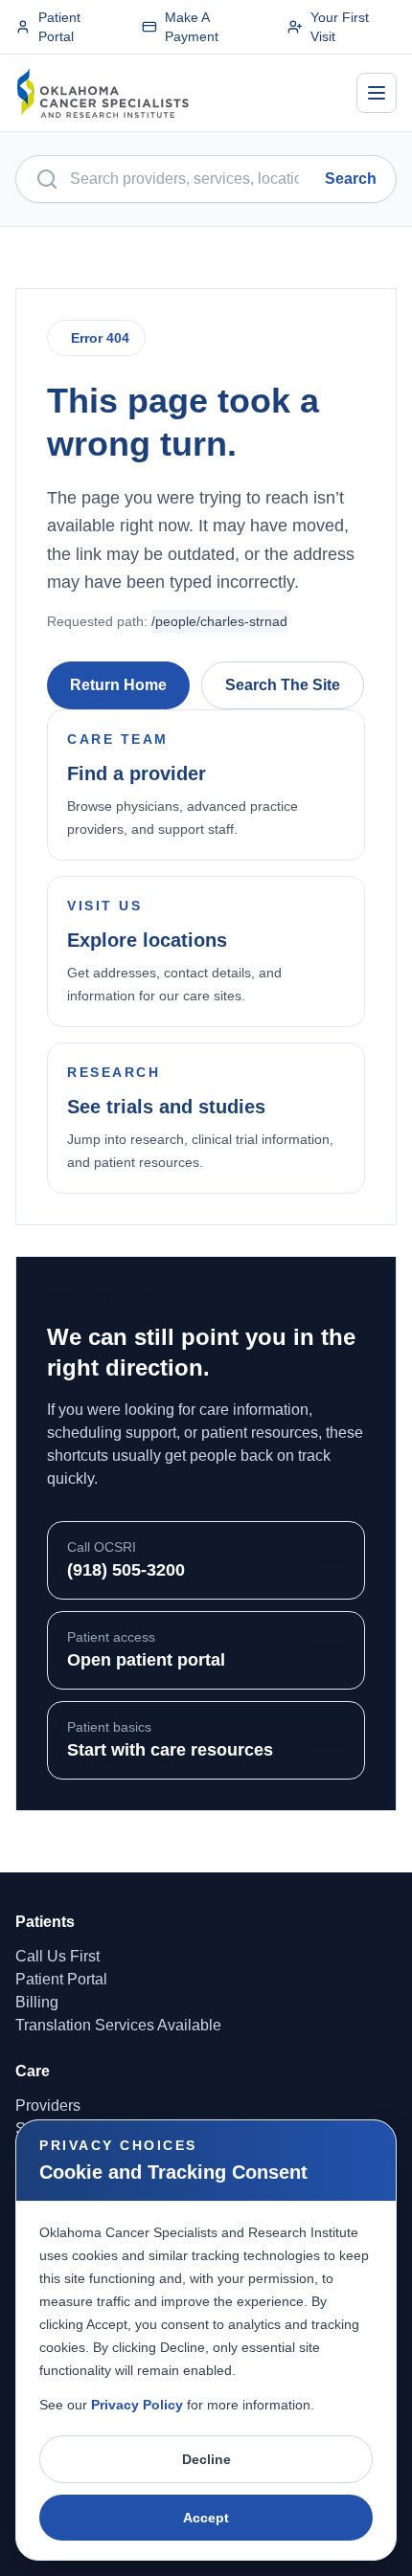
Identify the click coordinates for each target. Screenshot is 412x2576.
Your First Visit (340, 27)
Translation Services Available (118, 2025)
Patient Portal (59, 27)
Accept (206, 2518)
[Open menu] (377, 93)
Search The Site (283, 685)
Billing (37, 2002)
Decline (206, 2459)
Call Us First (57, 1956)
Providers (48, 2106)
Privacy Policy (137, 2405)
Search (351, 179)
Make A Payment (192, 27)
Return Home (118, 685)
